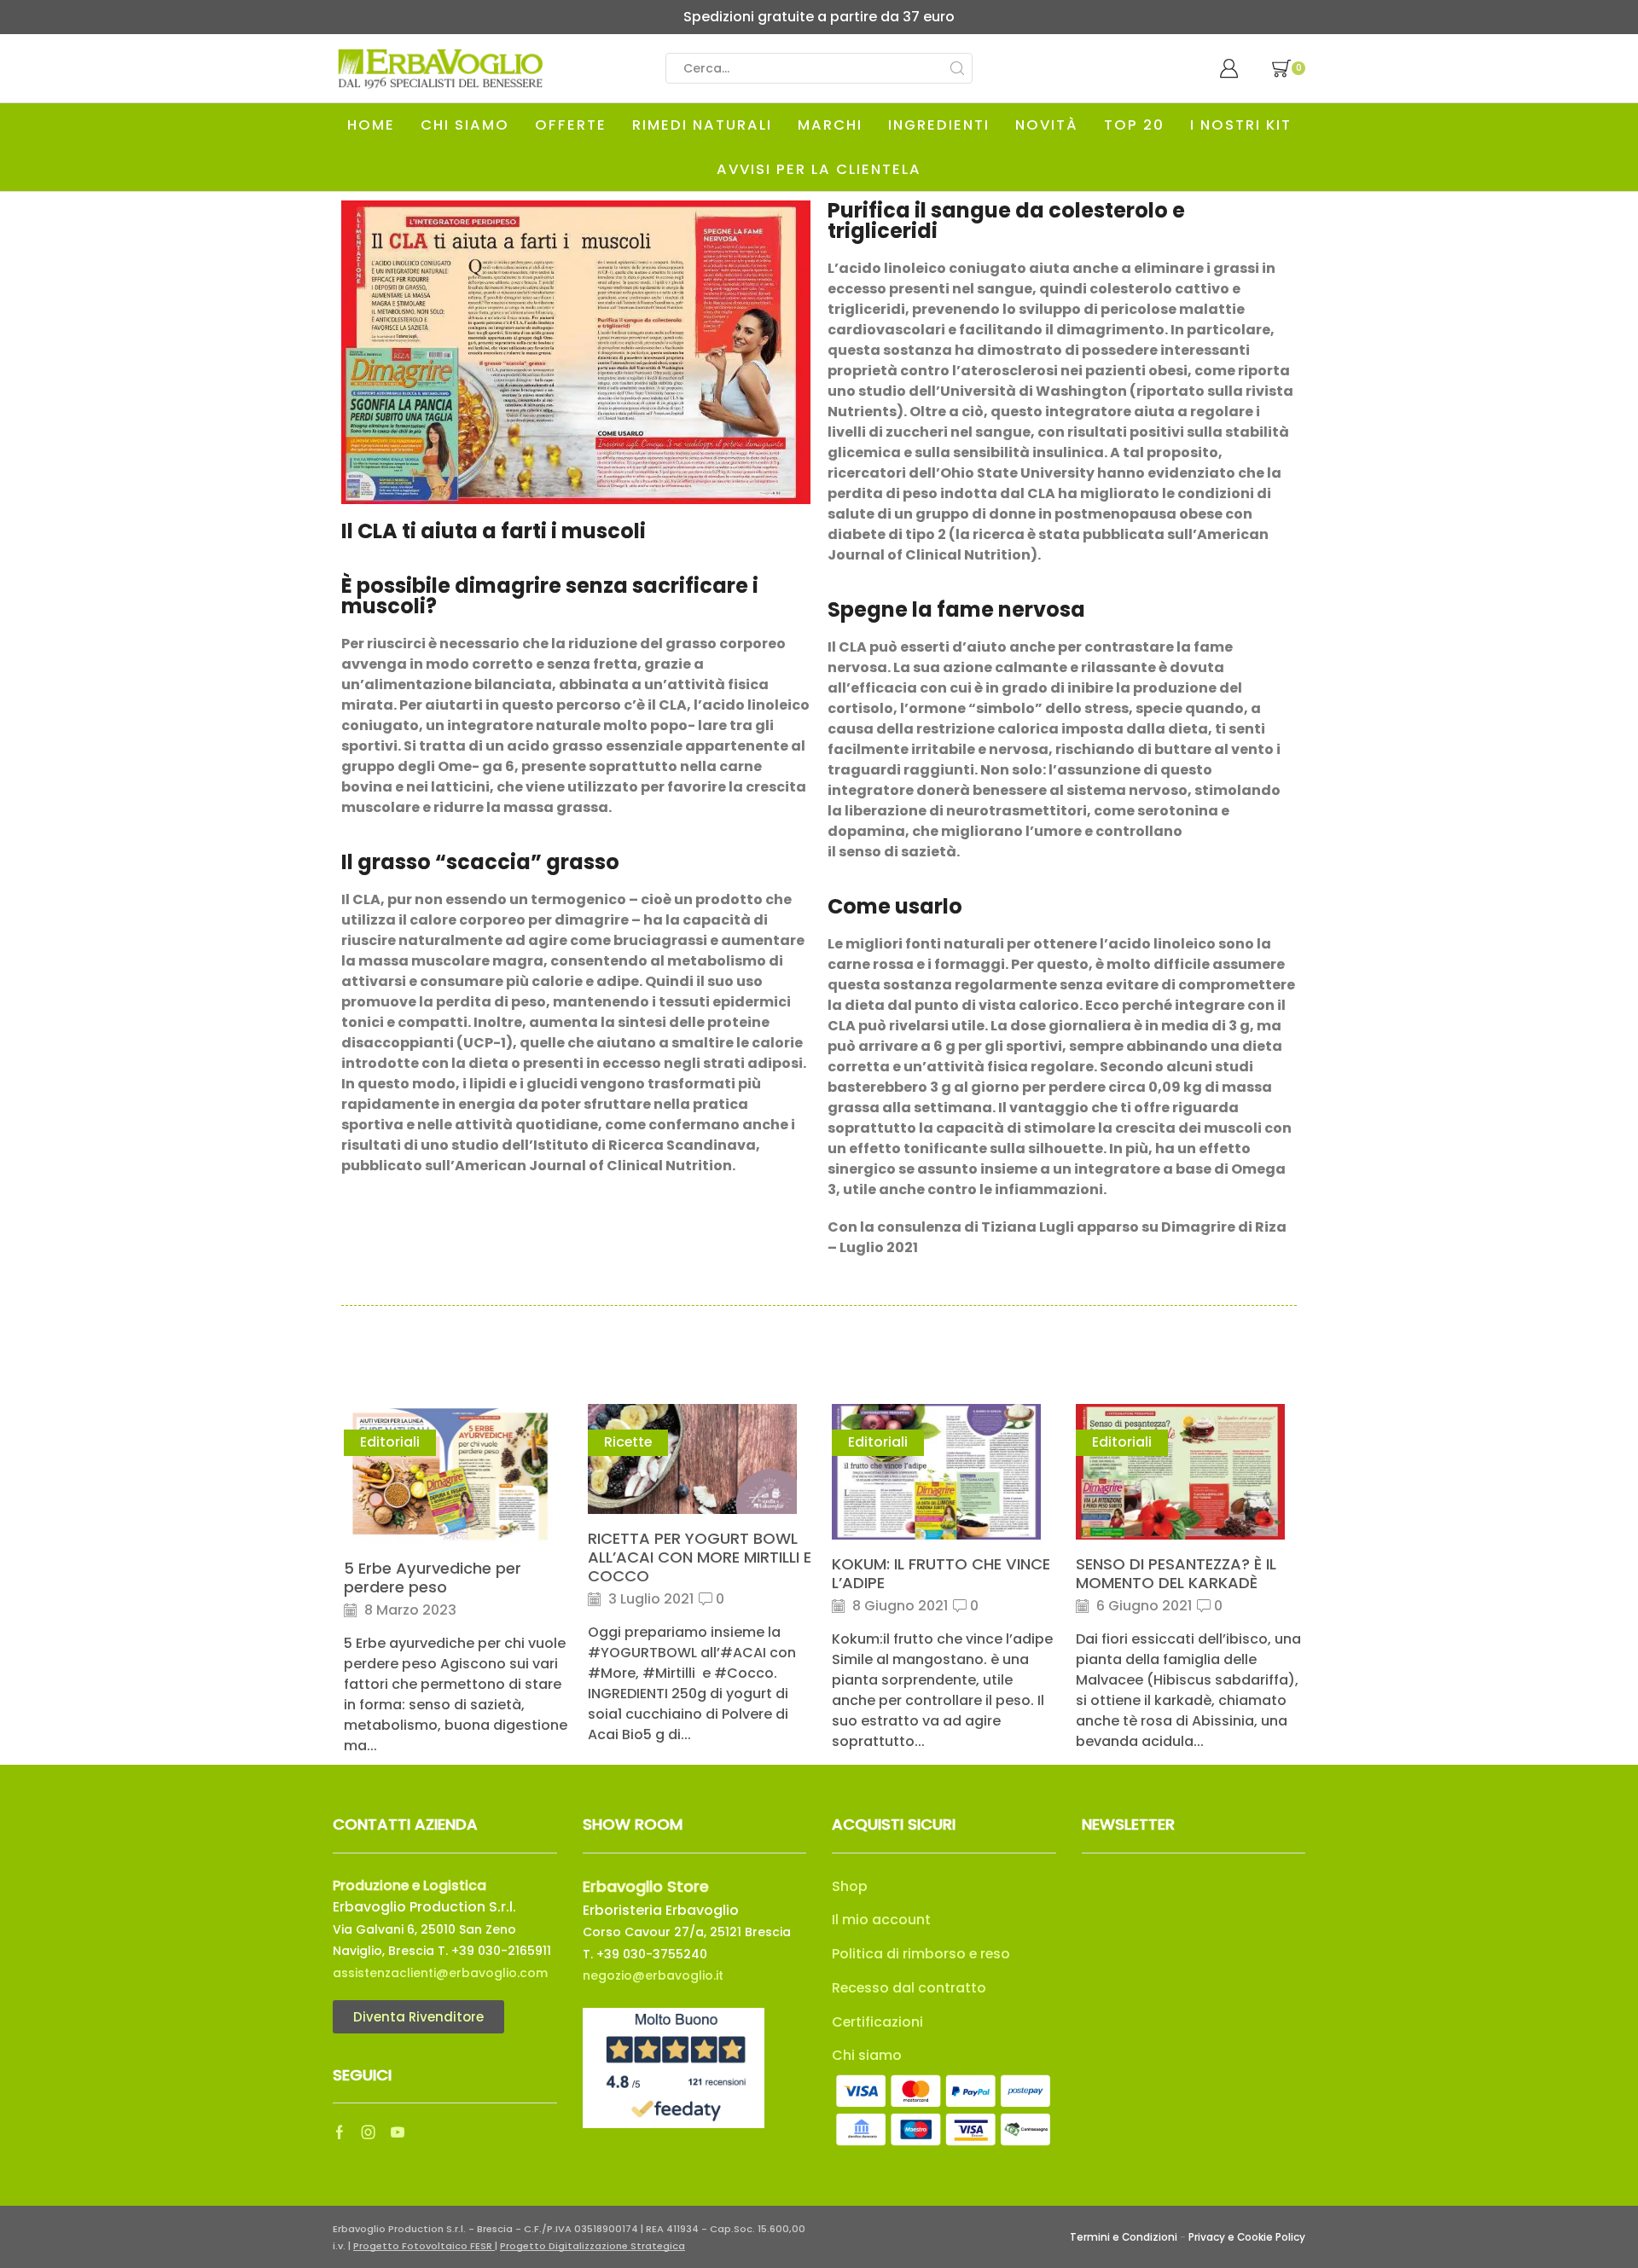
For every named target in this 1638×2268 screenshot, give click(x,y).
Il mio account (881, 1920)
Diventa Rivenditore (418, 2017)
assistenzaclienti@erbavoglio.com (440, 1973)
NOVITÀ (1047, 125)
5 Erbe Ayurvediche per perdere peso (433, 1578)
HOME (371, 125)
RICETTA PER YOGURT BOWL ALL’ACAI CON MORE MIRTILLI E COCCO (700, 1557)
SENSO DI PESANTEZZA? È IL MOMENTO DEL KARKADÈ (1176, 1573)
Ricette (628, 1442)
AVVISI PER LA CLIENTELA (819, 169)
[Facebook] (340, 2132)
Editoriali (390, 1442)
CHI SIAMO (465, 125)
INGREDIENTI (939, 125)
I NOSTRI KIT (1241, 125)
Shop (850, 1886)
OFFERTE (571, 125)
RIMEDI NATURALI (702, 125)
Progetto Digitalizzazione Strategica (592, 2246)
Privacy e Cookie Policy (1247, 2237)
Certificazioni (877, 2022)
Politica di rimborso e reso (921, 1954)
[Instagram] (369, 2132)
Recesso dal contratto (909, 1988)
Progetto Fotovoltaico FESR (424, 2246)
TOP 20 (1134, 125)
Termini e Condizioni (1124, 2237)
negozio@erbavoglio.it (653, 1975)
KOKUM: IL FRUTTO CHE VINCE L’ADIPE (941, 1573)
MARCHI (830, 125)
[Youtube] (398, 2132)
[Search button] (957, 68)
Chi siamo (867, 2055)
